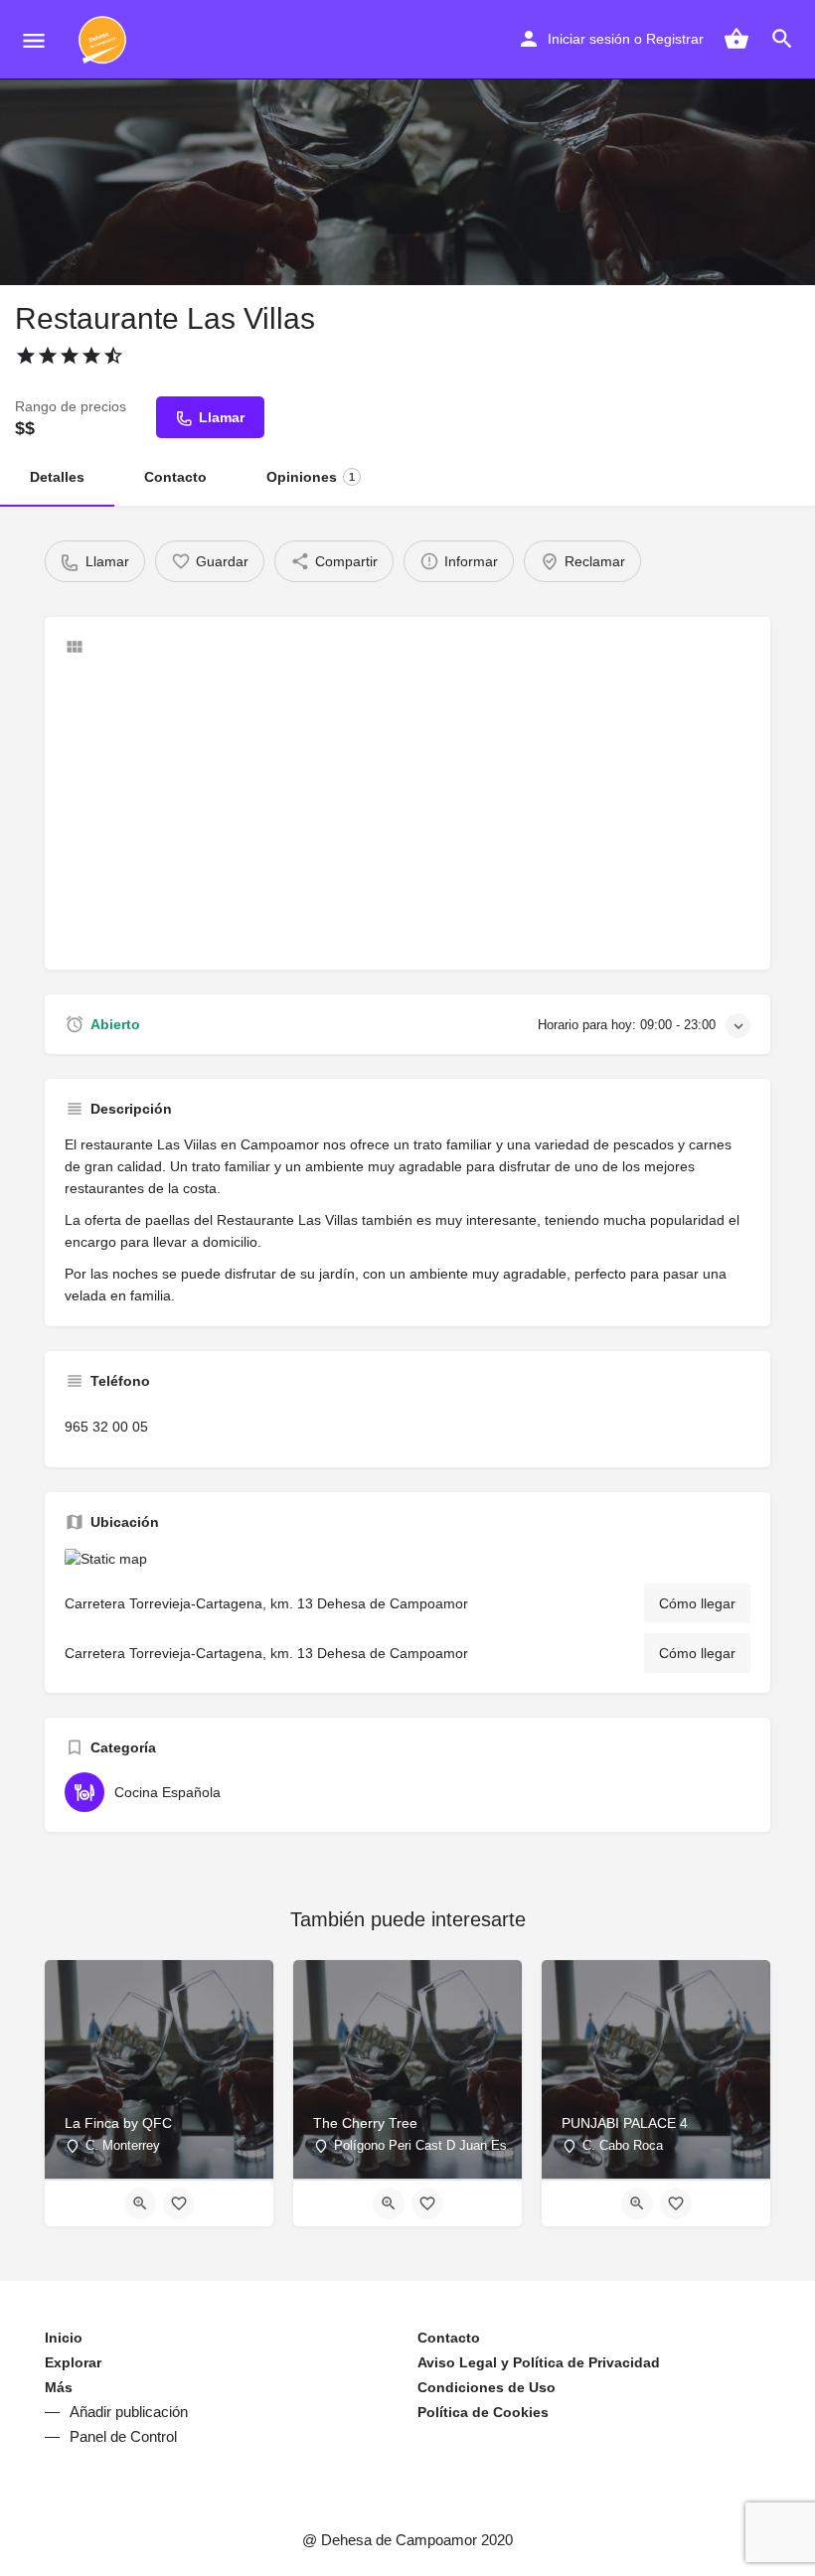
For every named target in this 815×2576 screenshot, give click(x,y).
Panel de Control (123, 2436)
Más (59, 2387)
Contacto (175, 477)
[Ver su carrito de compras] (736, 39)
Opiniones (311, 477)
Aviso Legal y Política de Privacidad (539, 2362)
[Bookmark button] (179, 2203)
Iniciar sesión (589, 39)
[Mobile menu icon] (34, 40)
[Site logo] (105, 40)
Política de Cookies (483, 2412)
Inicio (64, 2338)
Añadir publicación (129, 2412)
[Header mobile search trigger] (782, 39)
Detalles (57, 477)
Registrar (675, 39)
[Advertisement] (407, 811)
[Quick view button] (140, 2203)
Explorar (73, 2362)
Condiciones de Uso (487, 2387)
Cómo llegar (697, 1603)
